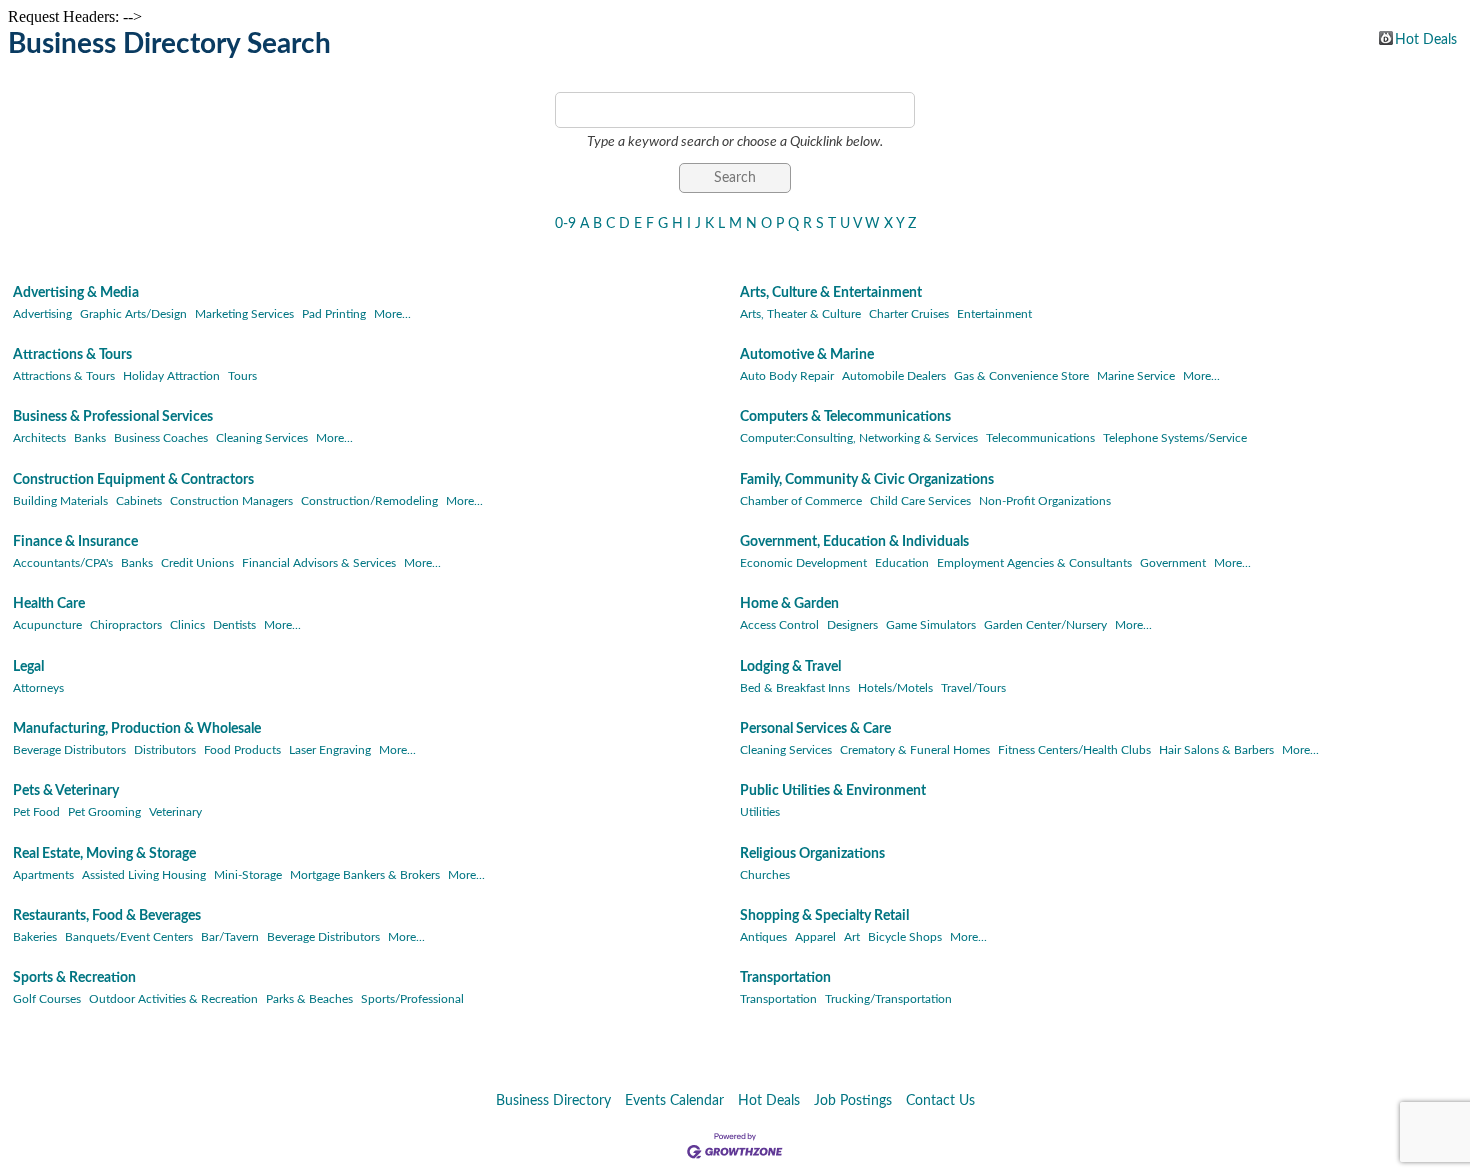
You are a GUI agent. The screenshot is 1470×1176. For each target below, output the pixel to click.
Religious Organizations (812, 854)
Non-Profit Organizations (1045, 501)
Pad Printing (334, 314)
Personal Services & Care (815, 729)
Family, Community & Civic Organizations (867, 480)
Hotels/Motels (895, 688)
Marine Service (1136, 376)
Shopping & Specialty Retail (824, 916)
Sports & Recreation (74, 978)
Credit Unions (197, 563)
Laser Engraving (330, 750)
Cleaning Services (262, 438)
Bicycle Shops (905, 937)
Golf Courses (47, 999)
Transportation (785, 978)
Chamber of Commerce (801, 501)
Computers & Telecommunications (845, 417)
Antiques (763, 937)
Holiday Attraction (171, 376)
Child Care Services (920, 501)
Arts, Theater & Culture (800, 314)
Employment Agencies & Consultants (1034, 563)
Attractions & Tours (72, 355)
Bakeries (35, 937)
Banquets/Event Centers (129, 937)
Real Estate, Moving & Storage (104, 854)
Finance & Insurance (75, 542)
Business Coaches (161, 438)
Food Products (242, 750)
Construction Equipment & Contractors (133, 480)
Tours (242, 376)
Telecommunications (1040, 438)
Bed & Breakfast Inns (795, 688)
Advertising (42, 314)
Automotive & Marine (807, 355)
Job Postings (853, 1101)
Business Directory (553, 1101)
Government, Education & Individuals (854, 542)
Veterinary (175, 812)
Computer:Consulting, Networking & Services (859, 438)
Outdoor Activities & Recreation (173, 999)
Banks (90, 438)
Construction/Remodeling (369, 501)
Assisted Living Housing (144, 875)
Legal (28, 667)
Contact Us (940, 1101)
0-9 (565, 224)
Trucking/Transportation (888, 999)
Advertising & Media (76, 293)
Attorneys (38, 688)
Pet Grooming (104, 812)
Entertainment (994, 314)
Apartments (43, 875)
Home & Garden (789, 604)
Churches (765, 875)
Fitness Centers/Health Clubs (1074, 750)
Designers (852, 625)
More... (392, 314)
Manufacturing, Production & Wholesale (137, 729)
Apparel (815, 937)
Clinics (187, 625)
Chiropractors (126, 625)
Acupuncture (47, 625)
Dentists (234, 625)
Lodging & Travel (790, 667)
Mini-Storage (248, 875)
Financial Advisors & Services (319, 563)
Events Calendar (674, 1101)
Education (902, 563)
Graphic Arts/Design (133, 314)
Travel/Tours (973, 688)
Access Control (779, 625)
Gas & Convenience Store (1021, 376)
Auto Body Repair (787, 376)
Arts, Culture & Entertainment (831, 293)
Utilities (760, 812)
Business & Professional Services (113, 417)
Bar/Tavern (230, 937)
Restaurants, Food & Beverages (107, 916)
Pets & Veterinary (66, 791)
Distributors (165, 750)
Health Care (49, 604)
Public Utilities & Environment (833, 791)
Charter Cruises (909, 314)
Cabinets (139, 501)
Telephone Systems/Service (1175, 438)
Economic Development (803, 563)
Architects (39, 438)
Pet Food (36, 812)
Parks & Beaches (309, 999)
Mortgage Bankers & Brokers (365, 875)
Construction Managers (231, 501)
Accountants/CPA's (63, 563)
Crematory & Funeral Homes (915, 750)
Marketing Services (244, 314)
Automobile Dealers (894, 376)
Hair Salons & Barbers (1216, 750)
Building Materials (60, 501)
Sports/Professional (412, 999)
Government (1173, 563)
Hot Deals (1426, 39)
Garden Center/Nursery (1045, 625)
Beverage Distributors (69, 750)
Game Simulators (931, 625)
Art (852, 937)
